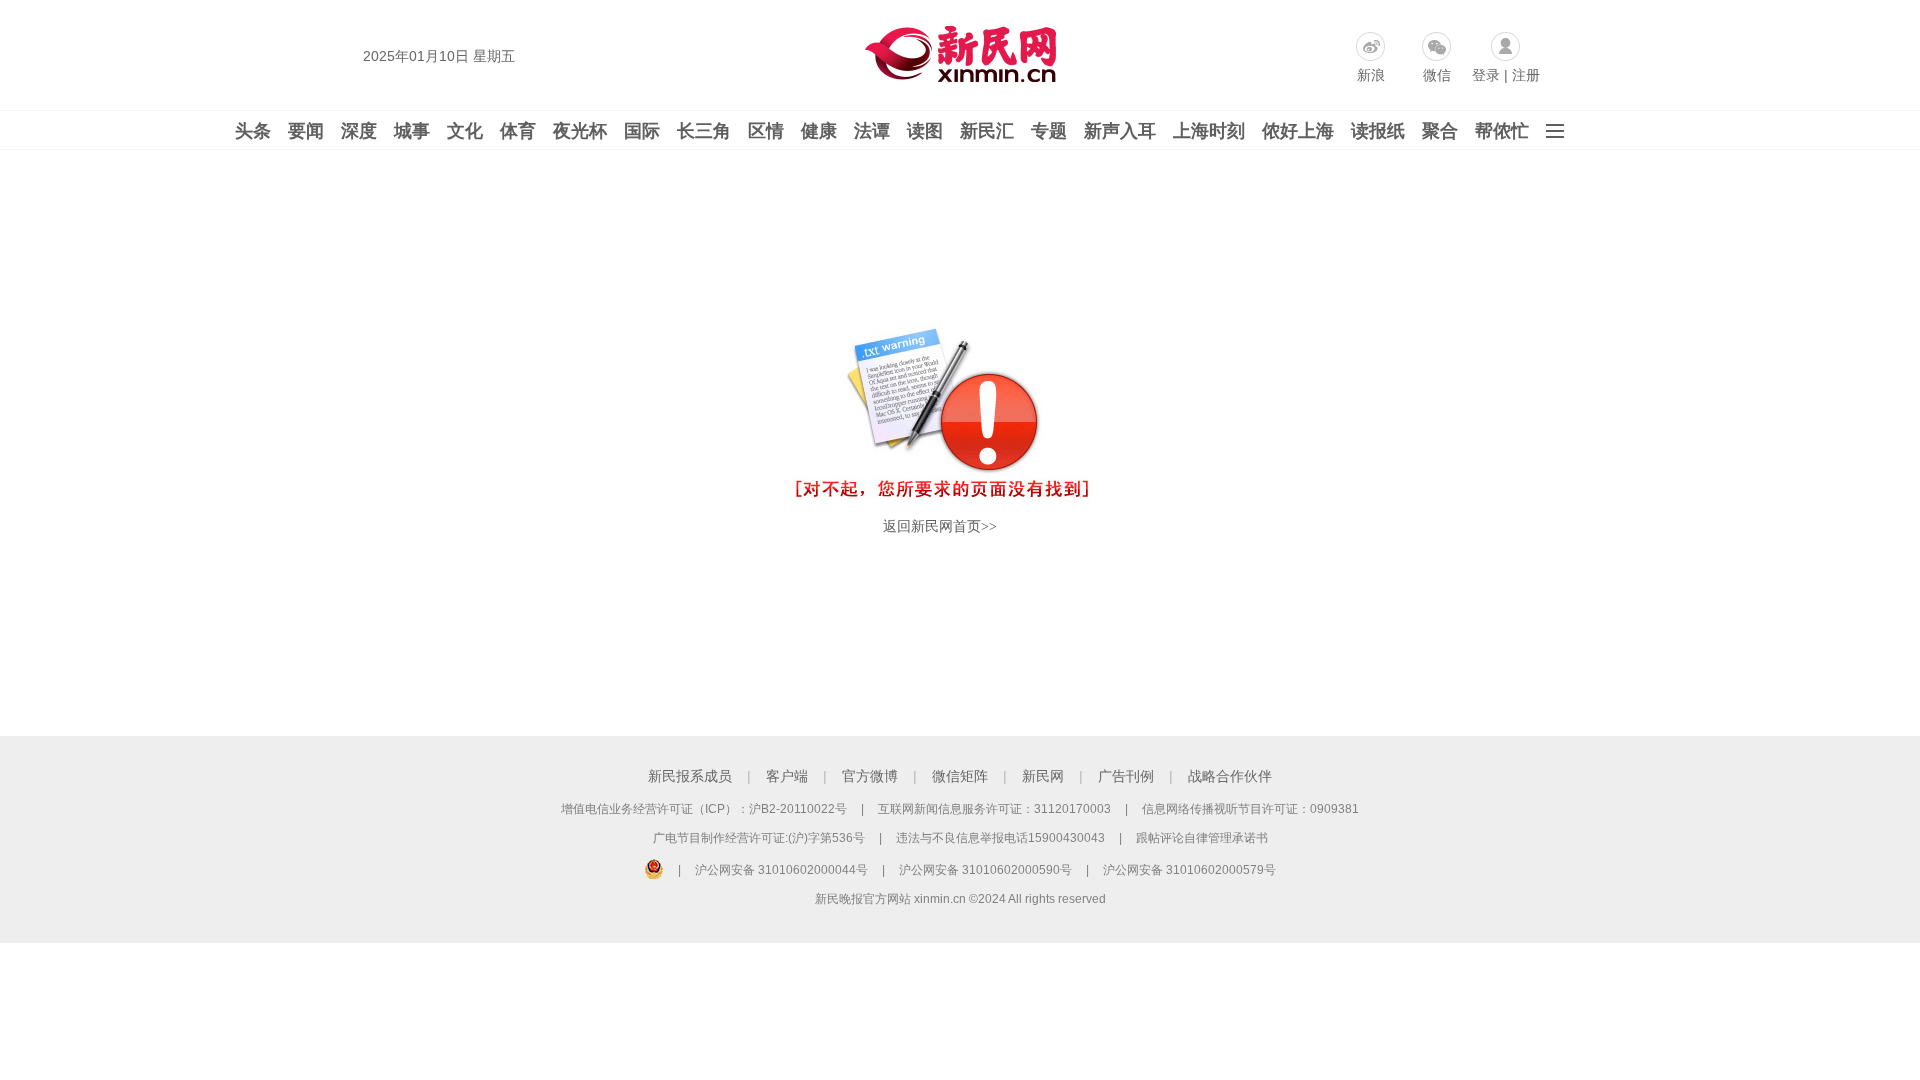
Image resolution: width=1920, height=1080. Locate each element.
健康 (819, 131)
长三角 (704, 131)
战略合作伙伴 (1230, 776)
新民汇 (987, 131)
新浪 (1371, 75)
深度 (359, 131)
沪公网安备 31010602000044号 (781, 870)
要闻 (306, 131)
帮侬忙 (1502, 131)
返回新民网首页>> (940, 526)
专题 (1049, 131)
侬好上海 (1298, 131)
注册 (1526, 75)
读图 (925, 131)
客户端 (787, 776)
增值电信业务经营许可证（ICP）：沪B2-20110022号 (704, 809)
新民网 (1043, 776)
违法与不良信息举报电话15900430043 (1000, 838)
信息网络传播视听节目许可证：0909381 (1250, 809)
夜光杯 (580, 131)
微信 (1437, 75)
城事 (412, 131)
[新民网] (956, 50)
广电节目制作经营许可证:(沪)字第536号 (759, 838)
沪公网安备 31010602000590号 (985, 870)
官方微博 (870, 776)
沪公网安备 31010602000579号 (1189, 870)
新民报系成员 (690, 776)
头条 (253, 131)
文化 (465, 131)
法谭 (872, 131)
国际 (642, 131)
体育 (518, 131)
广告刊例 (1126, 776)
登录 (1486, 75)
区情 (766, 131)
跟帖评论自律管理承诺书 (1202, 838)
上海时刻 (1209, 131)
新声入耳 (1120, 131)
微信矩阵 (960, 776)
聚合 (1440, 131)
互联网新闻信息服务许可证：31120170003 (994, 809)
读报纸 (1378, 131)
